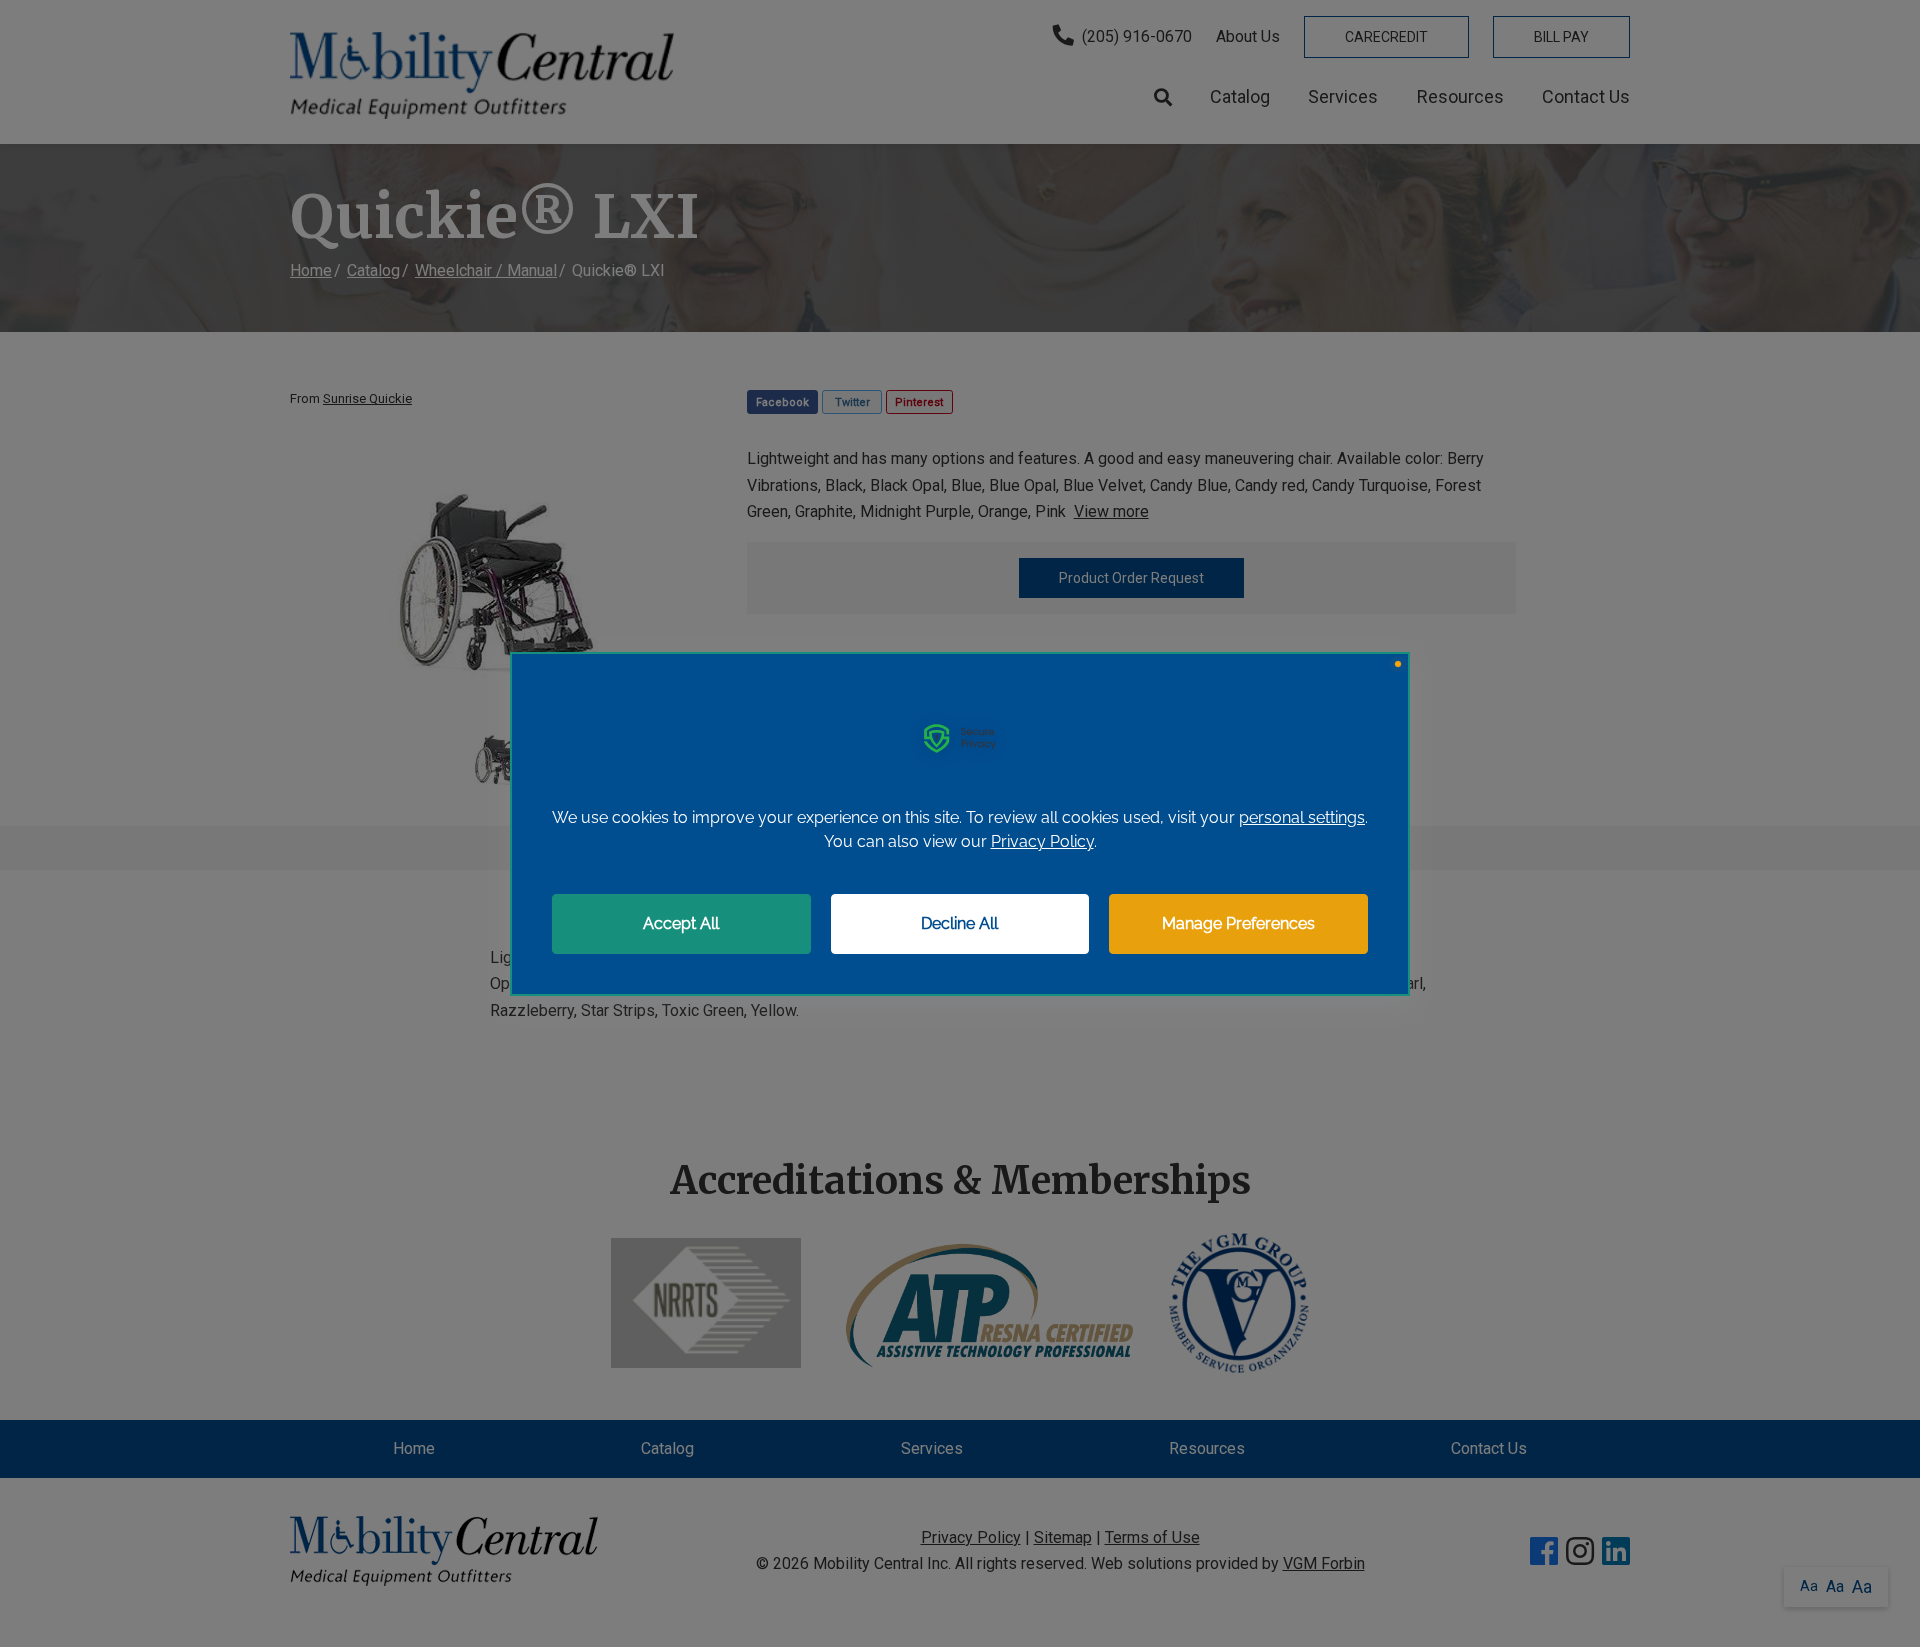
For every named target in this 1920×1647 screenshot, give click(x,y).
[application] (960, 824)
